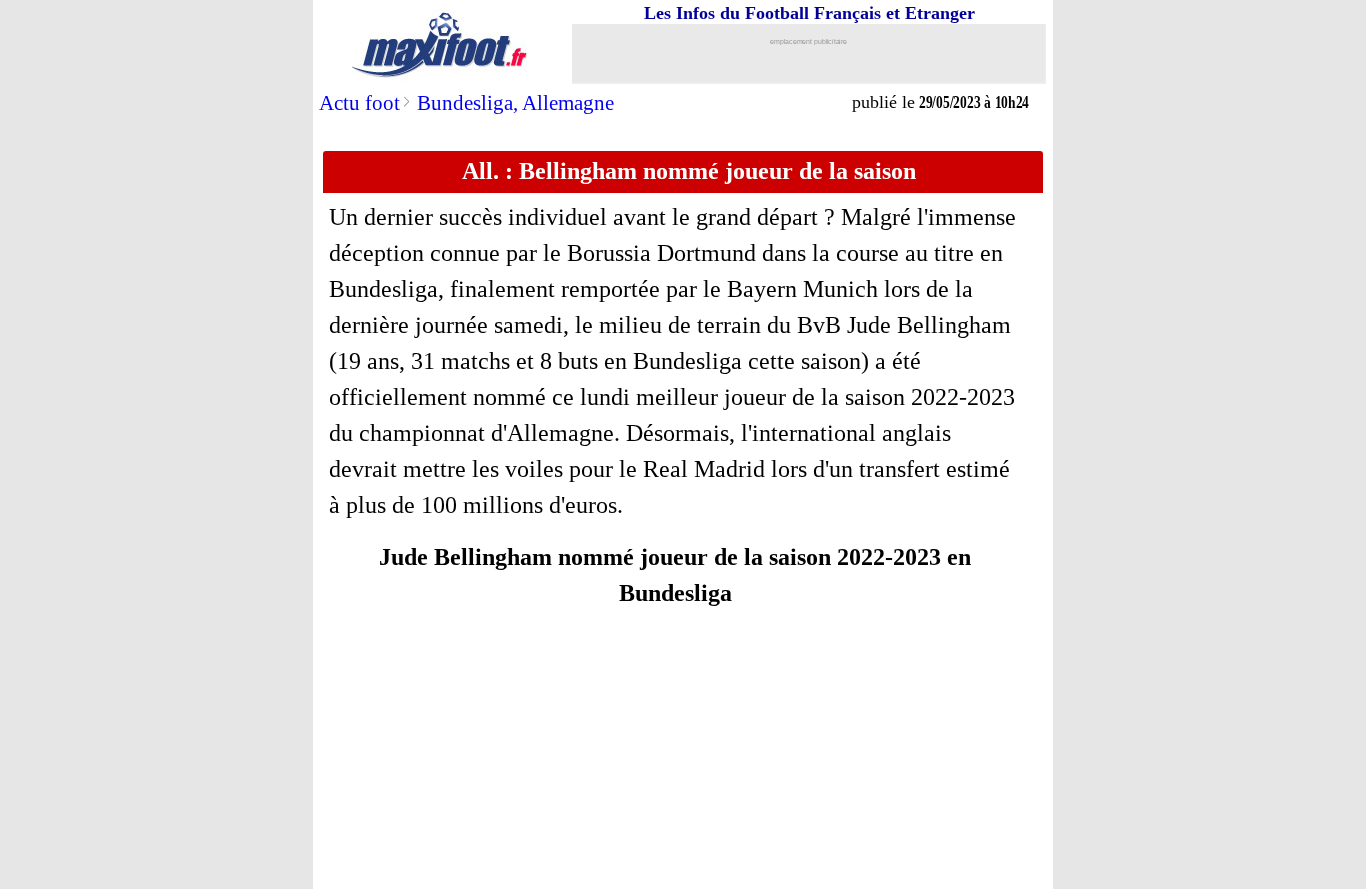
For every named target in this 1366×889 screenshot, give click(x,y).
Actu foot (359, 103)
